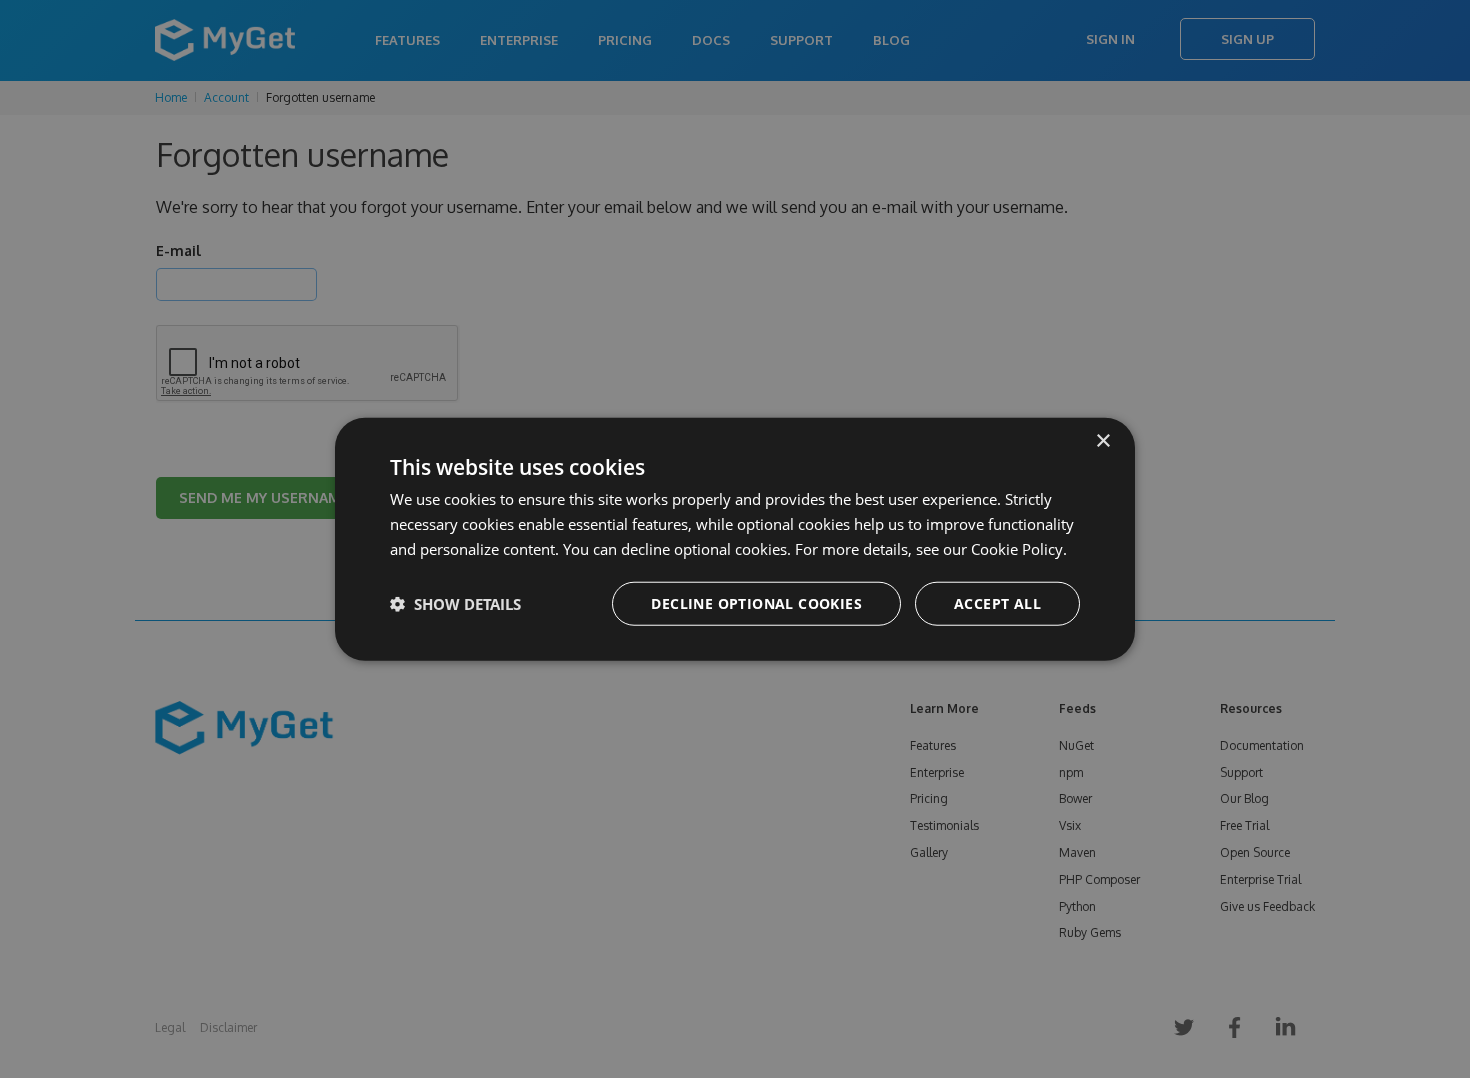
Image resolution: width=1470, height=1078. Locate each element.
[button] (455, 603)
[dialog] (735, 539)
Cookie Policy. (1019, 549)
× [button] (1102, 441)
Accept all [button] (997, 602)
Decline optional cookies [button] (756, 602)
